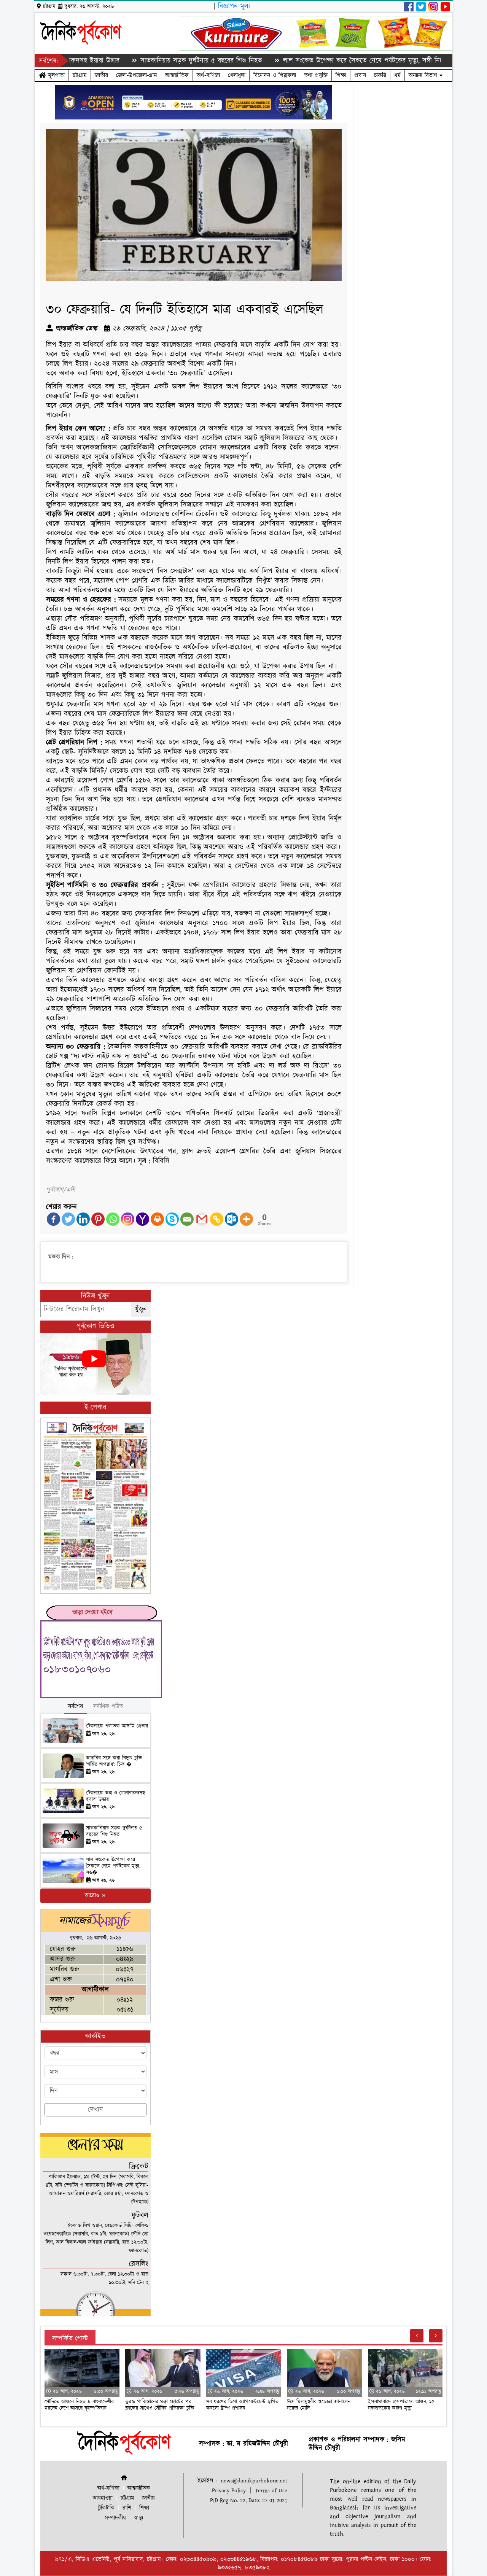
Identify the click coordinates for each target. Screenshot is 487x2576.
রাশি (127, 2508)
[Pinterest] (98, 1219)
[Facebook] (53, 1219)
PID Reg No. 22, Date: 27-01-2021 (249, 2500)
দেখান (95, 2110)
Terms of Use (271, 2491)
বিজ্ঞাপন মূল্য (234, 6)
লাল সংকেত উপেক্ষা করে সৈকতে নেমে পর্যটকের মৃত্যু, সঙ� (113, 1866)
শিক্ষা (341, 75)
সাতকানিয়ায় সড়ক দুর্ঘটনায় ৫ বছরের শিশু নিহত (141, 61)
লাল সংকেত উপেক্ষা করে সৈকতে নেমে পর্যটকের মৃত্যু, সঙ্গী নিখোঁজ (307, 61)
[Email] (187, 1219)
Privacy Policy (229, 2491)
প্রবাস (360, 75)
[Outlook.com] (232, 1219)
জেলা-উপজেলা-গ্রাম (137, 75)
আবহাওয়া (103, 2498)
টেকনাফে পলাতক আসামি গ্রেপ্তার (117, 1726)
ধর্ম (397, 75)
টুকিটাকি (106, 2508)
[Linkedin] (83, 1219)
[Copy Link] (217, 1219)
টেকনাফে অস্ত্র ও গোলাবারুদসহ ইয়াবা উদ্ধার (115, 1796)
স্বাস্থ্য (138, 2518)
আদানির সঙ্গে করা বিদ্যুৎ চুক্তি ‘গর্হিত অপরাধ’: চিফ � (114, 1761)
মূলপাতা (55, 75)
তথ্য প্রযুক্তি (316, 75)
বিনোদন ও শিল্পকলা (275, 75)
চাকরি (380, 75)
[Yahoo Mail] (142, 1219)
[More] (246, 1219)
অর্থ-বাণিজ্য (208, 75)
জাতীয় (101, 75)
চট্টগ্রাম (80, 75)
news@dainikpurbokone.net (254, 2481)
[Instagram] (128, 1219)
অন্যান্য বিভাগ (424, 75)
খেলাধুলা (237, 75)
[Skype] (172, 1219)
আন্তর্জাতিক (177, 75)
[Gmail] (202, 1219)
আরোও (93, 1896)
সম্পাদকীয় (115, 2518)
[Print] (157, 1219)
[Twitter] (68, 1219)
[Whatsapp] (113, 1219)
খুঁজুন (141, 1309)
